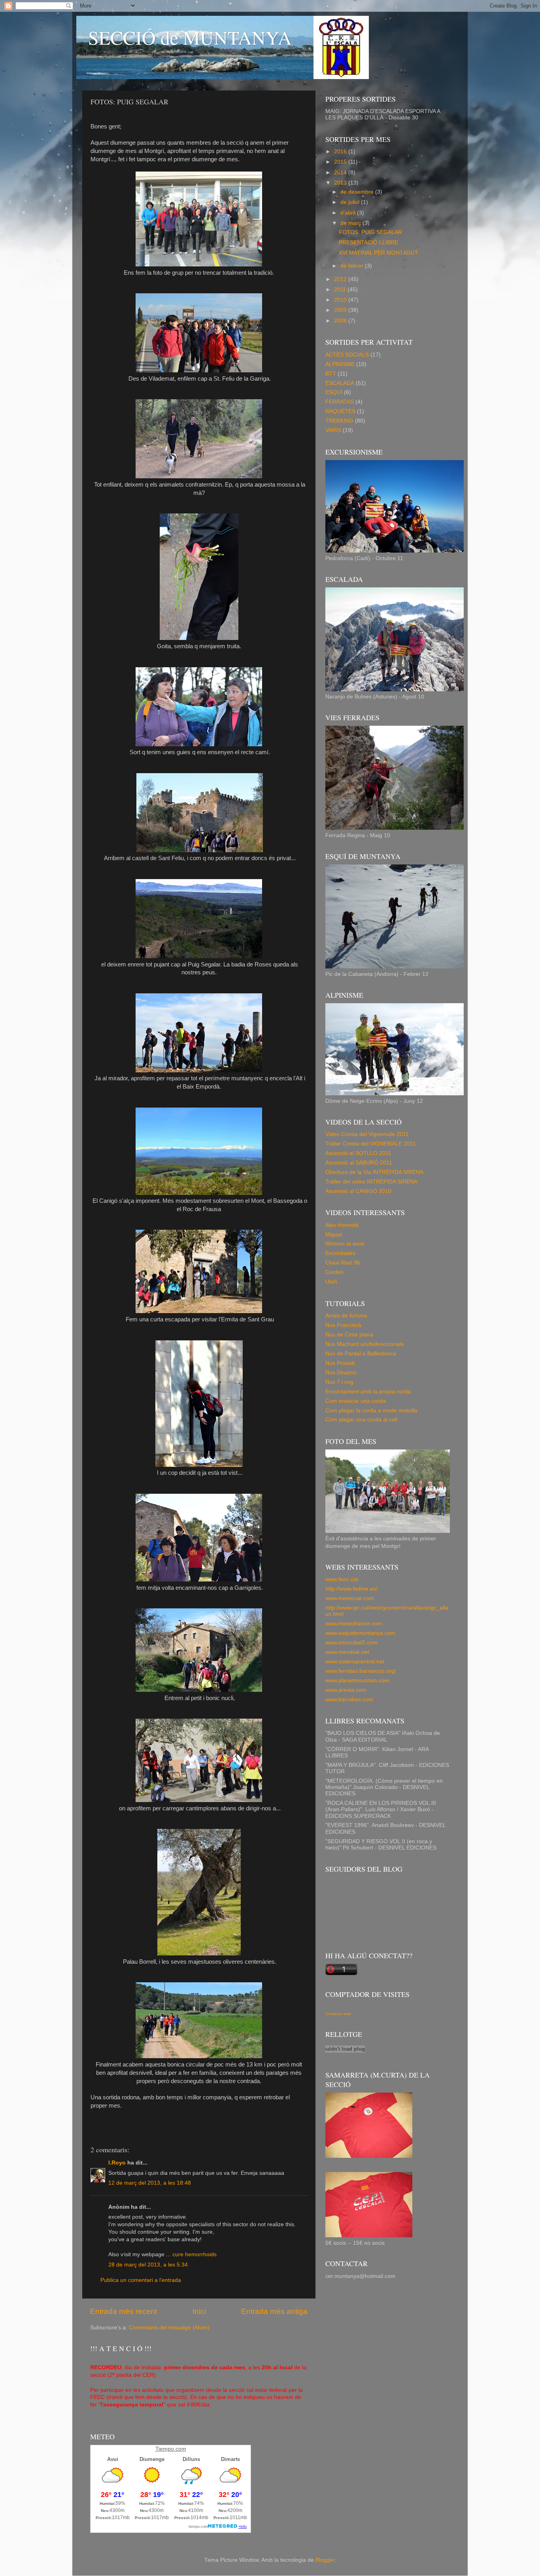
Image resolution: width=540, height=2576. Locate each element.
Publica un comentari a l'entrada (141, 2280)
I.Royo (117, 2163)
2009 (341, 310)
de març (351, 223)
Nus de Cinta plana (349, 1335)
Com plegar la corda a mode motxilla (371, 1411)
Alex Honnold (342, 1225)
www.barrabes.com (349, 1699)
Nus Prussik (340, 1363)
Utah (331, 1282)
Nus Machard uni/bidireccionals (364, 1344)
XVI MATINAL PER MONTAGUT (379, 253)
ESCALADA (340, 383)
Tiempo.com (171, 2449)
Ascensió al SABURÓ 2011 (359, 1163)
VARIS (333, 430)
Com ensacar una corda (356, 1401)
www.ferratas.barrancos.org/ (361, 1671)
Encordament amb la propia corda (368, 1392)
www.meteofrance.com (354, 1624)
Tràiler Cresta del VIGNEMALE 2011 (371, 1144)
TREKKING (339, 421)
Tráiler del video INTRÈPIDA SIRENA (371, 1182)
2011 (341, 290)
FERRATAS (340, 402)
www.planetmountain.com (357, 1681)
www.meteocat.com (350, 1598)
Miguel (334, 1235)
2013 (341, 183)
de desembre (358, 192)
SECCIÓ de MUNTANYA (190, 37)
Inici (199, 2311)
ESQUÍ (334, 392)
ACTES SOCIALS (347, 355)
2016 (341, 152)
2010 (341, 300)
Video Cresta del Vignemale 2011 (367, 1134)
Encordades (340, 1253)
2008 (341, 321)
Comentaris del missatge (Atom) (169, 2328)
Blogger (325, 2560)
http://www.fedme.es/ (351, 1589)
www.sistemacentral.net (355, 1662)
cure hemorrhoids (194, 2254)
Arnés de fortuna (346, 1316)
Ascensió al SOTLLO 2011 (358, 1153)
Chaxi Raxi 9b (343, 1263)
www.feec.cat (342, 1579)
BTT (331, 374)
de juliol (351, 202)
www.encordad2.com (351, 1643)
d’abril (349, 213)
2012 (341, 279)
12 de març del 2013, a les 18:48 (150, 2183)
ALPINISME (340, 364)
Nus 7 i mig (339, 1382)
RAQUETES (340, 411)
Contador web (338, 2014)
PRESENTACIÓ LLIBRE (368, 243)
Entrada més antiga (274, 2311)
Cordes (334, 1272)
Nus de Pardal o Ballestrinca (361, 1354)
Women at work (345, 1244)
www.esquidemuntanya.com (360, 1633)
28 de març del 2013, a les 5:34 (148, 2265)
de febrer (353, 266)
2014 (341, 173)
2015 (341, 162)
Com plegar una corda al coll (361, 1420)
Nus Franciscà (343, 1325)
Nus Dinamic (341, 1373)
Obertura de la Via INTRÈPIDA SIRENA (374, 1172)
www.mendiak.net (347, 1652)
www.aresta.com (346, 1690)
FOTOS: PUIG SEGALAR (370, 232)
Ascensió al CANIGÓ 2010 (358, 1191)
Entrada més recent (124, 2311)
